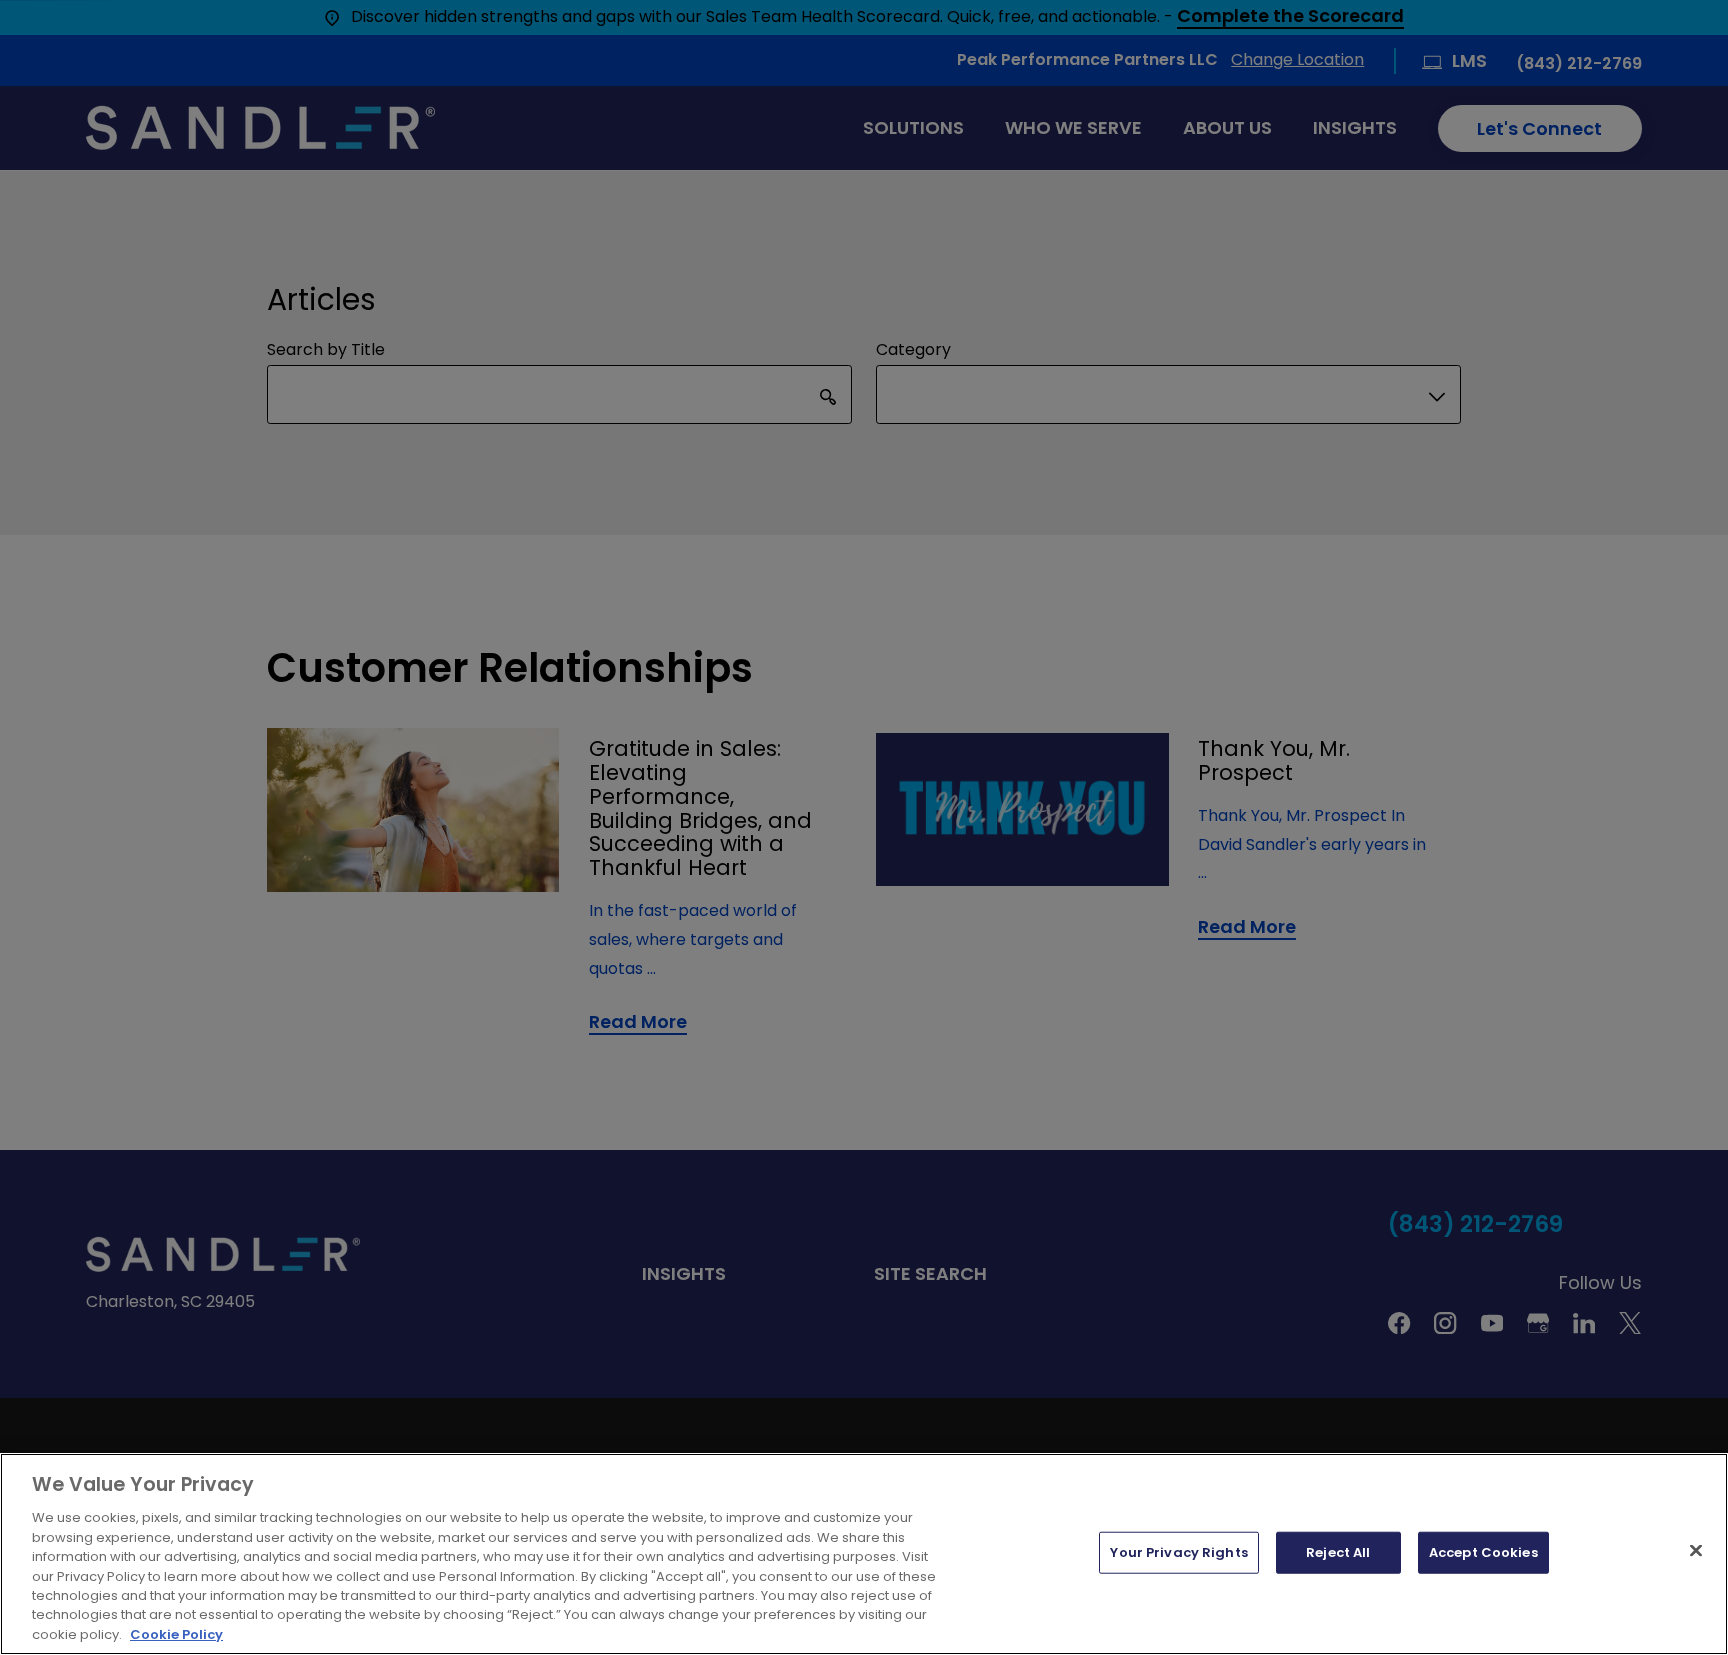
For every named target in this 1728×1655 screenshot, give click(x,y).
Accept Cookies (1483, 1552)
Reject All (1338, 1552)
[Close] (1696, 1551)
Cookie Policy (176, 1634)
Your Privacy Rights (1178, 1552)
